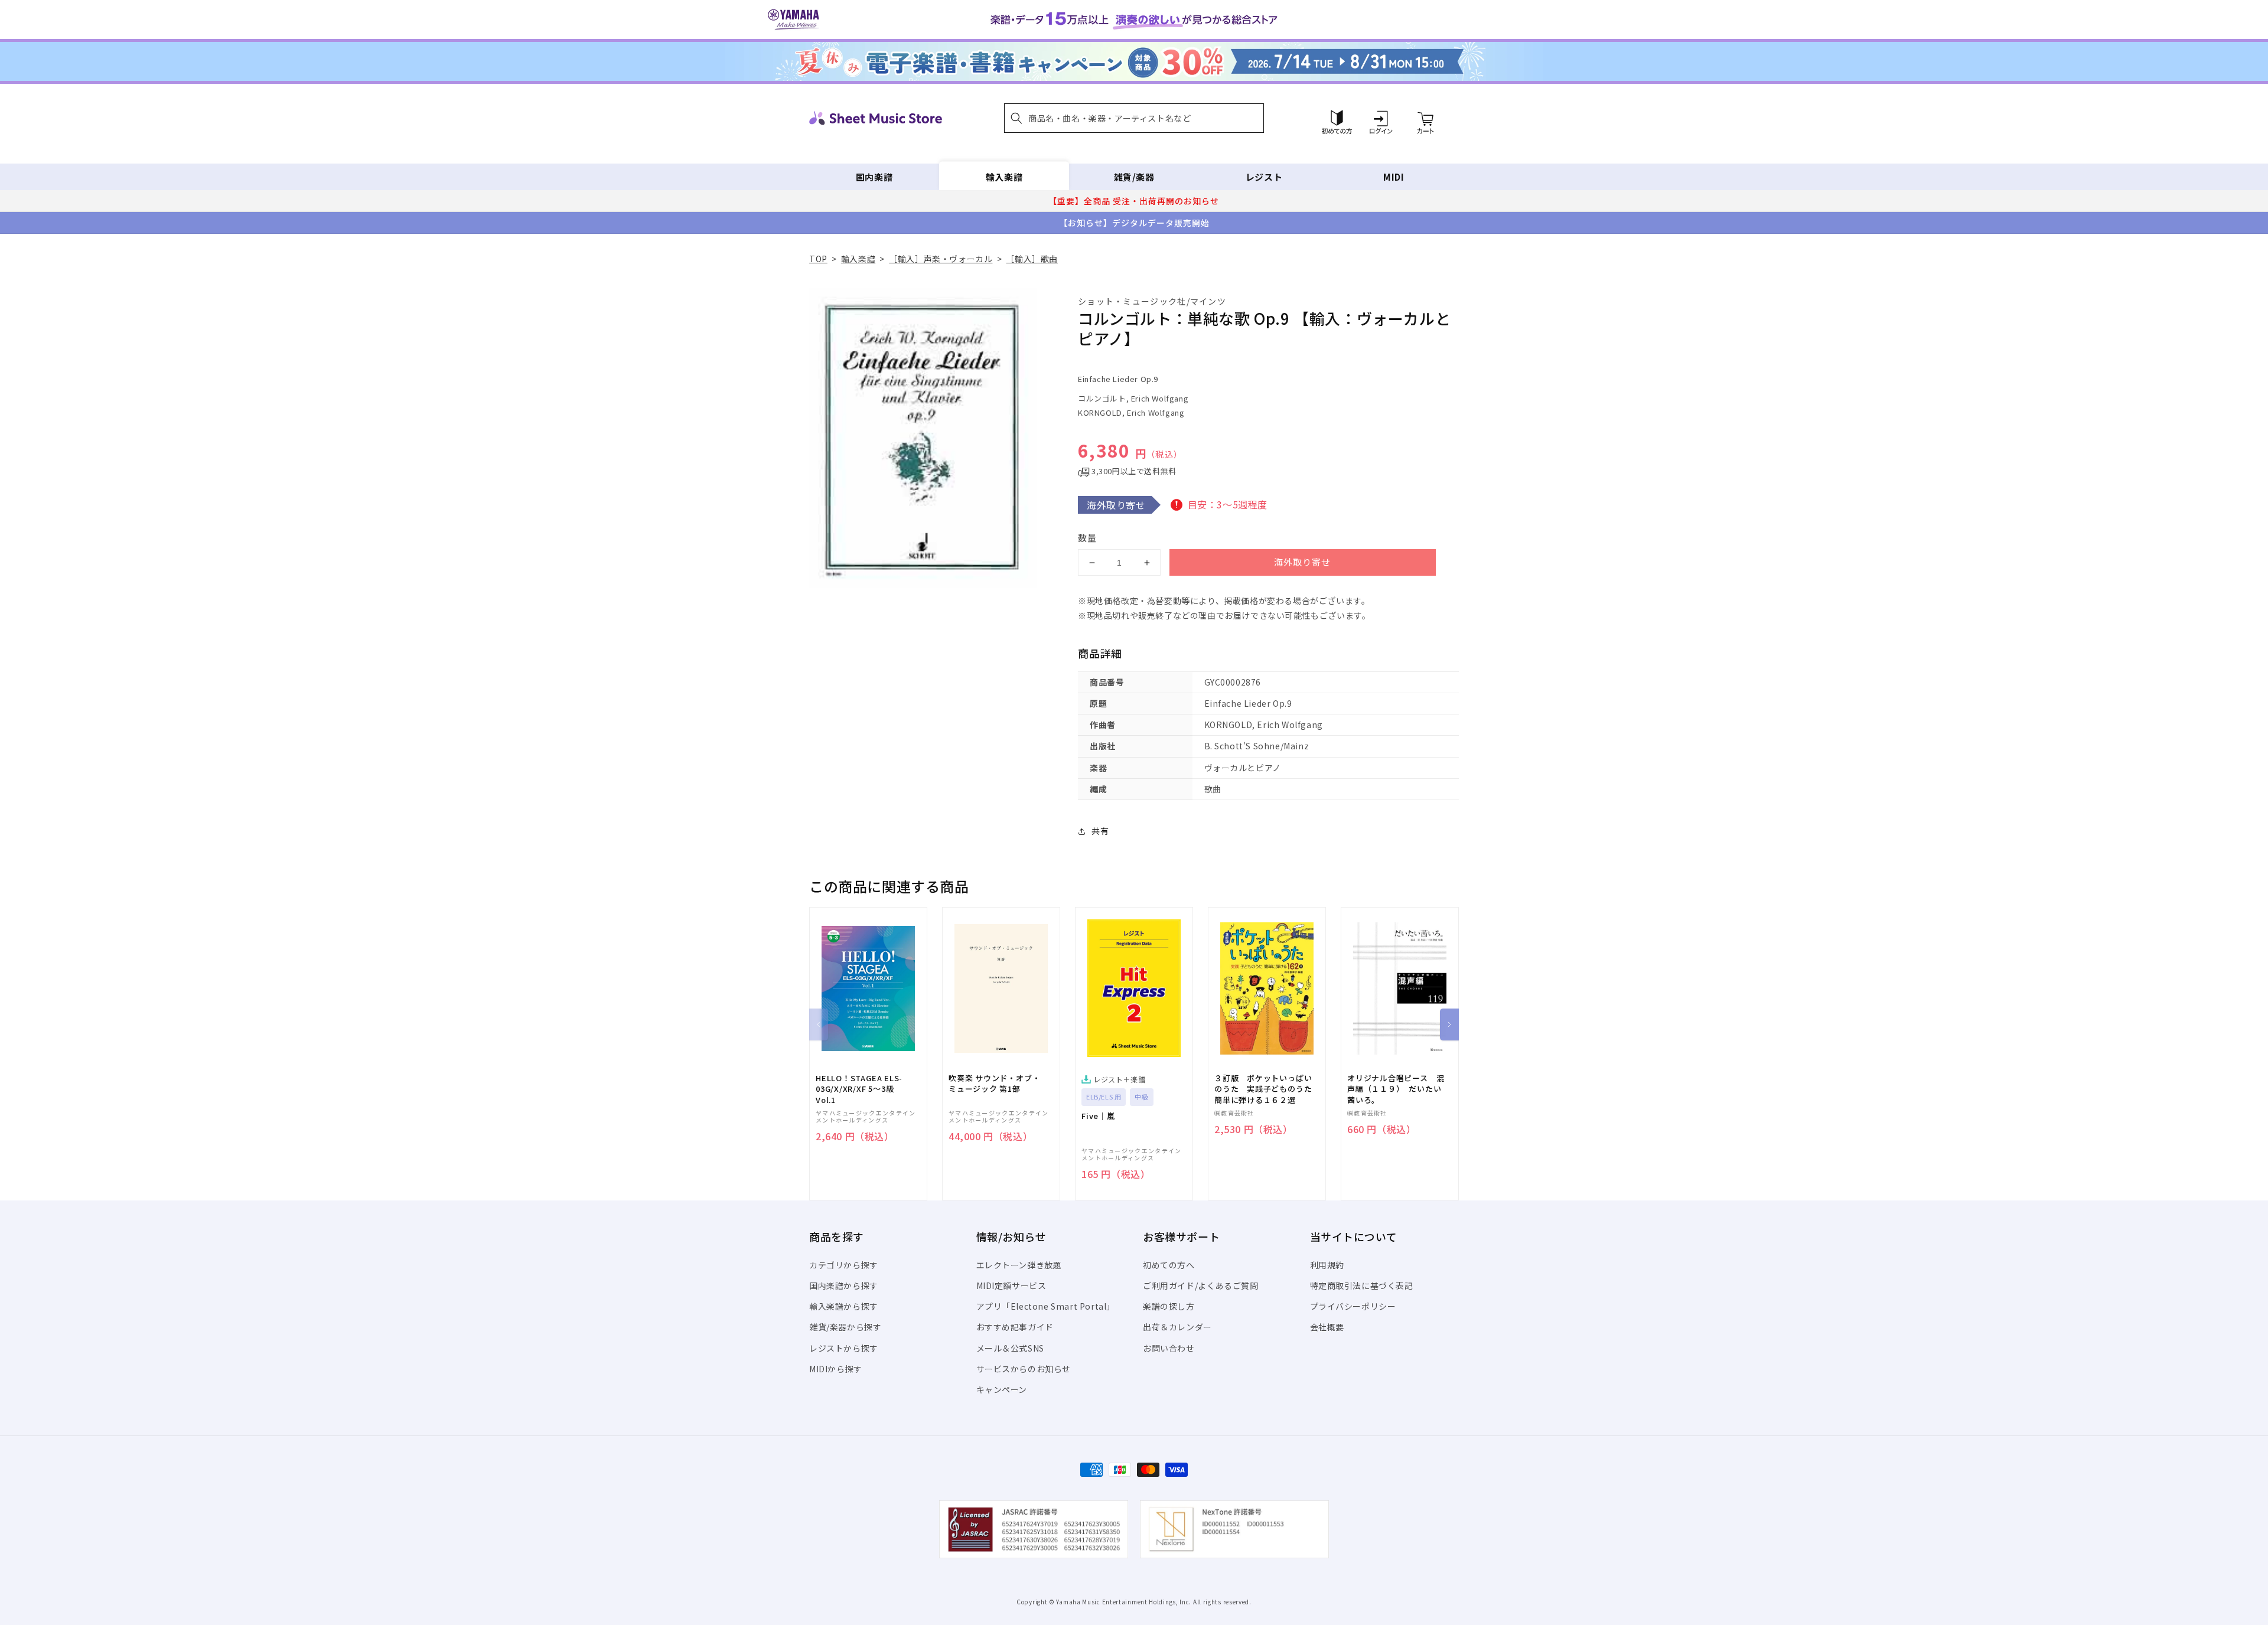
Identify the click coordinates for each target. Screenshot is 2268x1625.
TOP (818, 259)
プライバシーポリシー (1353, 1306)
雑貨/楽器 (1134, 177)
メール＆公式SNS (1010, 1348)
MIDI (1394, 177)
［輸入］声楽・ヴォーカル (941, 259)
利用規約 (1327, 1265)
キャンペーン (1002, 1389)
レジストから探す (844, 1348)
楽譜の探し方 (1169, 1306)
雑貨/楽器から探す (845, 1327)
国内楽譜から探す (844, 1285)
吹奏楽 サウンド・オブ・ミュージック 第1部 (994, 1084)
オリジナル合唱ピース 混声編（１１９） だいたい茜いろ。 (1396, 1089)
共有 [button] (1100, 831)
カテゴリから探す (844, 1265)
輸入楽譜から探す (844, 1306)
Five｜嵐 (1098, 1116)
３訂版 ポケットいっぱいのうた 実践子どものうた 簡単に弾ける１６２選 (1267, 1089)
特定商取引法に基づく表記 (1362, 1285)
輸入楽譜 (1004, 177)
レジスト (1264, 177)
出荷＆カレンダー (1177, 1327)
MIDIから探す (836, 1369)
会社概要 (1327, 1327)
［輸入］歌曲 (1032, 259)
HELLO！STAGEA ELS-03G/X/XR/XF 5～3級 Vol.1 (859, 1089)
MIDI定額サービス (1011, 1285)
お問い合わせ (1169, 1348)
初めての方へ (1169, 1265)
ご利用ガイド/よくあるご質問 (1200, 1285)
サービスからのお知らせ (1024, 1369)
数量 (1087, 538)
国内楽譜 (874, 177)
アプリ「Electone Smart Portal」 (1046, 1306)
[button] (1134, 118)
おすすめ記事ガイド (1015, 1327)
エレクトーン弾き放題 (1019, 1265)
